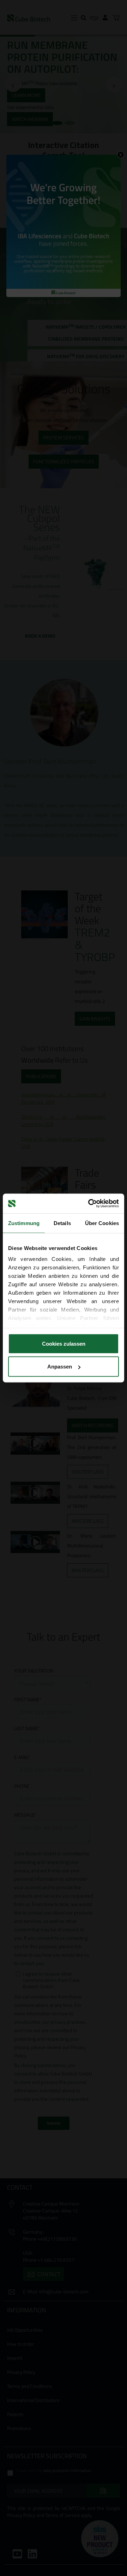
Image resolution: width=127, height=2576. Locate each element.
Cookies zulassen (64, 1343)
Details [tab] (62, 1223)
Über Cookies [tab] (102, 1223)
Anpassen (60, 1367)
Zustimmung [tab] (24, 1223)
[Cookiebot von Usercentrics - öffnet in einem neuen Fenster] (90, 1204)
